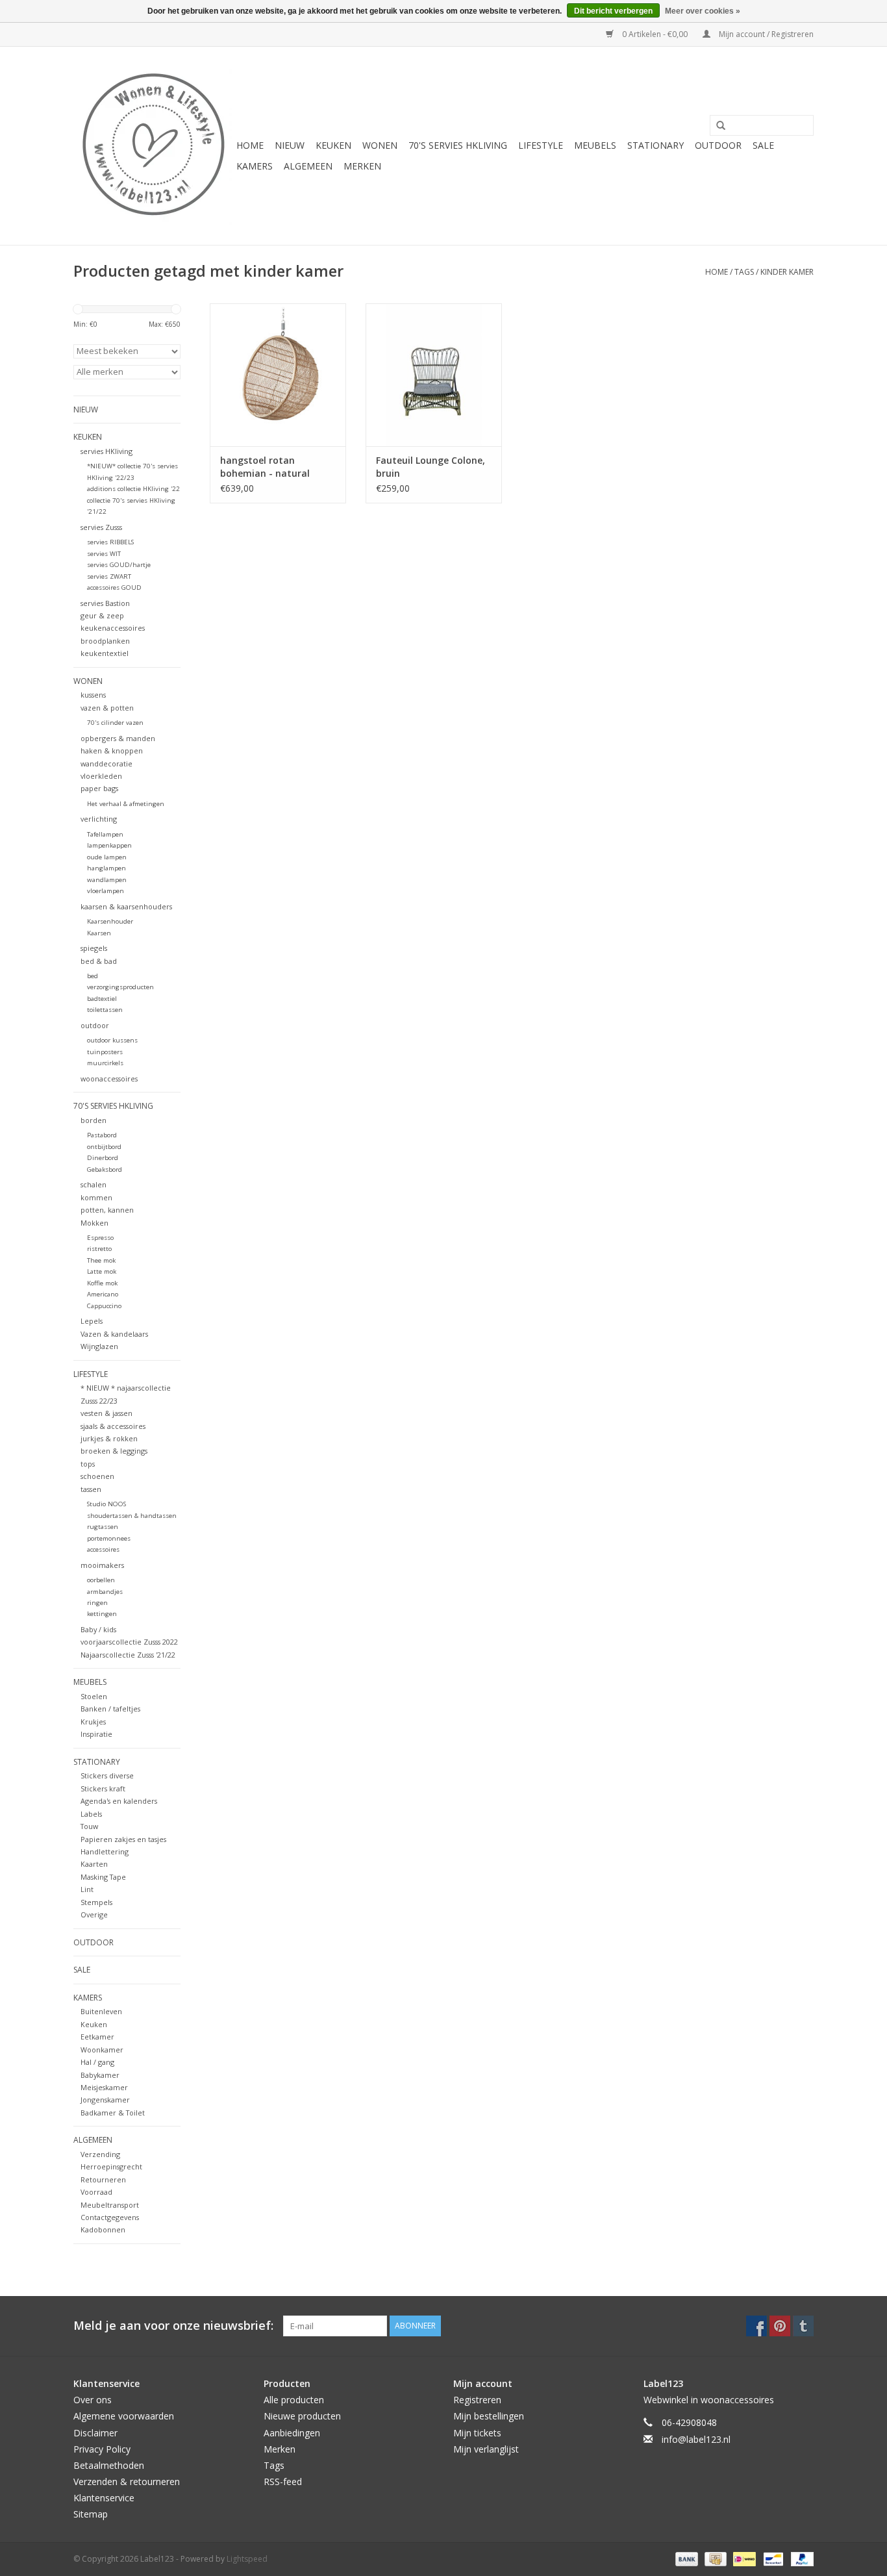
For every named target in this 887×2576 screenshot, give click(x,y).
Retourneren (103, 2179)
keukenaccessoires (113, 628)
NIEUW (290, 145)
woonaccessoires (109, 1079)
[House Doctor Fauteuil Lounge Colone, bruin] (434, 375)
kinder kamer (787, 272)
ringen (97, 1603)
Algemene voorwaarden (124, 2416)
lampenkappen (109, 845)
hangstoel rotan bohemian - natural (265, 467)
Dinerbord (103, 1158)
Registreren (477, 2400)
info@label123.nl (696, 2439)
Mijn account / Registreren (765, 34)
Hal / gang (97, 2062)
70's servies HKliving (458, 145)
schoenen (97, 1476)
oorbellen (101, 1580)
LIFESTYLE (541, 145)
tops (88, 1464)
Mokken (94, 1223)
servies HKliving (106, 451)
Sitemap (91, 2514)
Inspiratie (96, 1734)
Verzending (100, 2154)
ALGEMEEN (308, 166)
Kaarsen (99, 933)
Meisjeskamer (104, 2087)
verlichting (99, 819)
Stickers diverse (107, 1775)
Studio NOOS (106, 1504)
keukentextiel (105, 653)
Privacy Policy (102, 2449)
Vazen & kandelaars (114, 1334)
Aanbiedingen (292, 2433)
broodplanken (105, 641)
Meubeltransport (110, 2205)
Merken (362, 166)
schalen (94, 1184)
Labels (91, 1814)
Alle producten (294, 2400)
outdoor (95, 1025)
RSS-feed (283, 2481)
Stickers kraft (103, 1788)
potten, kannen (107, 1210)
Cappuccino (104, 1306)
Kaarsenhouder (110, 921)
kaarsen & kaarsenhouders (126, 906)
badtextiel (102, 999)
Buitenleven (101, 2011)
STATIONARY (656, 145)
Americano (103, 1294)
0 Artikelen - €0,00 (655, 34)
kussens (93, 695)
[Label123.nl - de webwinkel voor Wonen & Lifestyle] (153, 146)
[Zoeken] (716, 126)
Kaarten (94, 1864)
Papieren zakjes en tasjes (123, 1839)
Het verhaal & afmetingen (126, 804)
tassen (91, 1489)
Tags (744, 272)
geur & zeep (102, 615)
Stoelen (94, 1696)
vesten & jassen (106, 1413)
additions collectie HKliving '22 (133, 489)
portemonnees (109, 1538)
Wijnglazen (99, 1346)
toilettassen (105, 1010)
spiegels (94, 948)
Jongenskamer (105, 2100)
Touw (89, 1826)
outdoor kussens (112, 1040)
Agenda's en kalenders (119, 1801)
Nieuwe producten (302, 2416)
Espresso (100, 1238)
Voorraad (96, 2192)
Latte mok (102, 1271)
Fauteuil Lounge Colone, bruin (431, 467)
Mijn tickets (477, 2433)
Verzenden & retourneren (127, 2481)
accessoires (103, 1549)
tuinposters (105, 1052)
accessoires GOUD (114, 587)
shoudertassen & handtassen (132, 1516)
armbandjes (105, 1592)
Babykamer (100, 2075)
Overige (94, 1914)
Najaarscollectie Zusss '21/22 (128, 1655)
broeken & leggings (114, 1451)
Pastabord (102, 1135)
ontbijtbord (104, 1147)
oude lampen (107, 857)
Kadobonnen (103, 2229)
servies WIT (104, 554)
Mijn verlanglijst (486, 2449)
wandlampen (107, 880)
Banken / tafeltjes (110, 1709)
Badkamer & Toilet (113, 2113)
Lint (87, 1889)
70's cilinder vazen (115, 723)
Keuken (94, 2024)
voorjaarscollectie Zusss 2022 (129, 1642)
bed (93, 976)
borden (94, 1120)
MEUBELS (595, 145)
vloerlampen (106, 891)
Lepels (92, 1321)
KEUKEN (333, 145)
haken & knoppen (112, 751)
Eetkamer (97, 2037)
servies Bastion (105, 603)
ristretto (99, 1249)
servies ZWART (109, 576)
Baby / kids (98, 1629)
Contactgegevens (110, 2217)
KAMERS (255, 166)
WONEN (380, 145)
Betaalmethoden (109, 2465)
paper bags (99, 788)
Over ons (93, 2400)
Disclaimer (95, 2433)
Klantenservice (104, 2498)
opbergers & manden (118, 738)
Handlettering (105, 1851)
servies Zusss (101, 527)
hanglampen (106, 868)
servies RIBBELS (110, 542)
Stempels (96, 1902)
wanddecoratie (106, 764)
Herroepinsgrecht (111, 2166)
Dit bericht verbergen (613, 11)
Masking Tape (103, 1877)
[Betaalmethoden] (685, 2558)
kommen (96, 1197)
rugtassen (103, 1527)
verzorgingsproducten (120, 987)
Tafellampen (105, 834)
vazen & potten (107, 708)
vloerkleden (101, 776)
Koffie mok (102, 1283)
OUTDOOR (718, 145)
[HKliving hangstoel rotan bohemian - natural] (278, 375)
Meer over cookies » (703, 11)
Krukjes (93, 1722)
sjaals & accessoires (113, 1426)
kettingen (102, 1614)
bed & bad (99, 961)
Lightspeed (247, 2559)
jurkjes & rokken (109, 1438)
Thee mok (101, 1260)
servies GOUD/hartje (119, 565)
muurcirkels (105, 1063)
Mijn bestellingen (489, 2416)
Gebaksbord (105, 1169)
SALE (763, 145)
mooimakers (102, 1565)
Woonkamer (102, 2050)
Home (250, 145)
